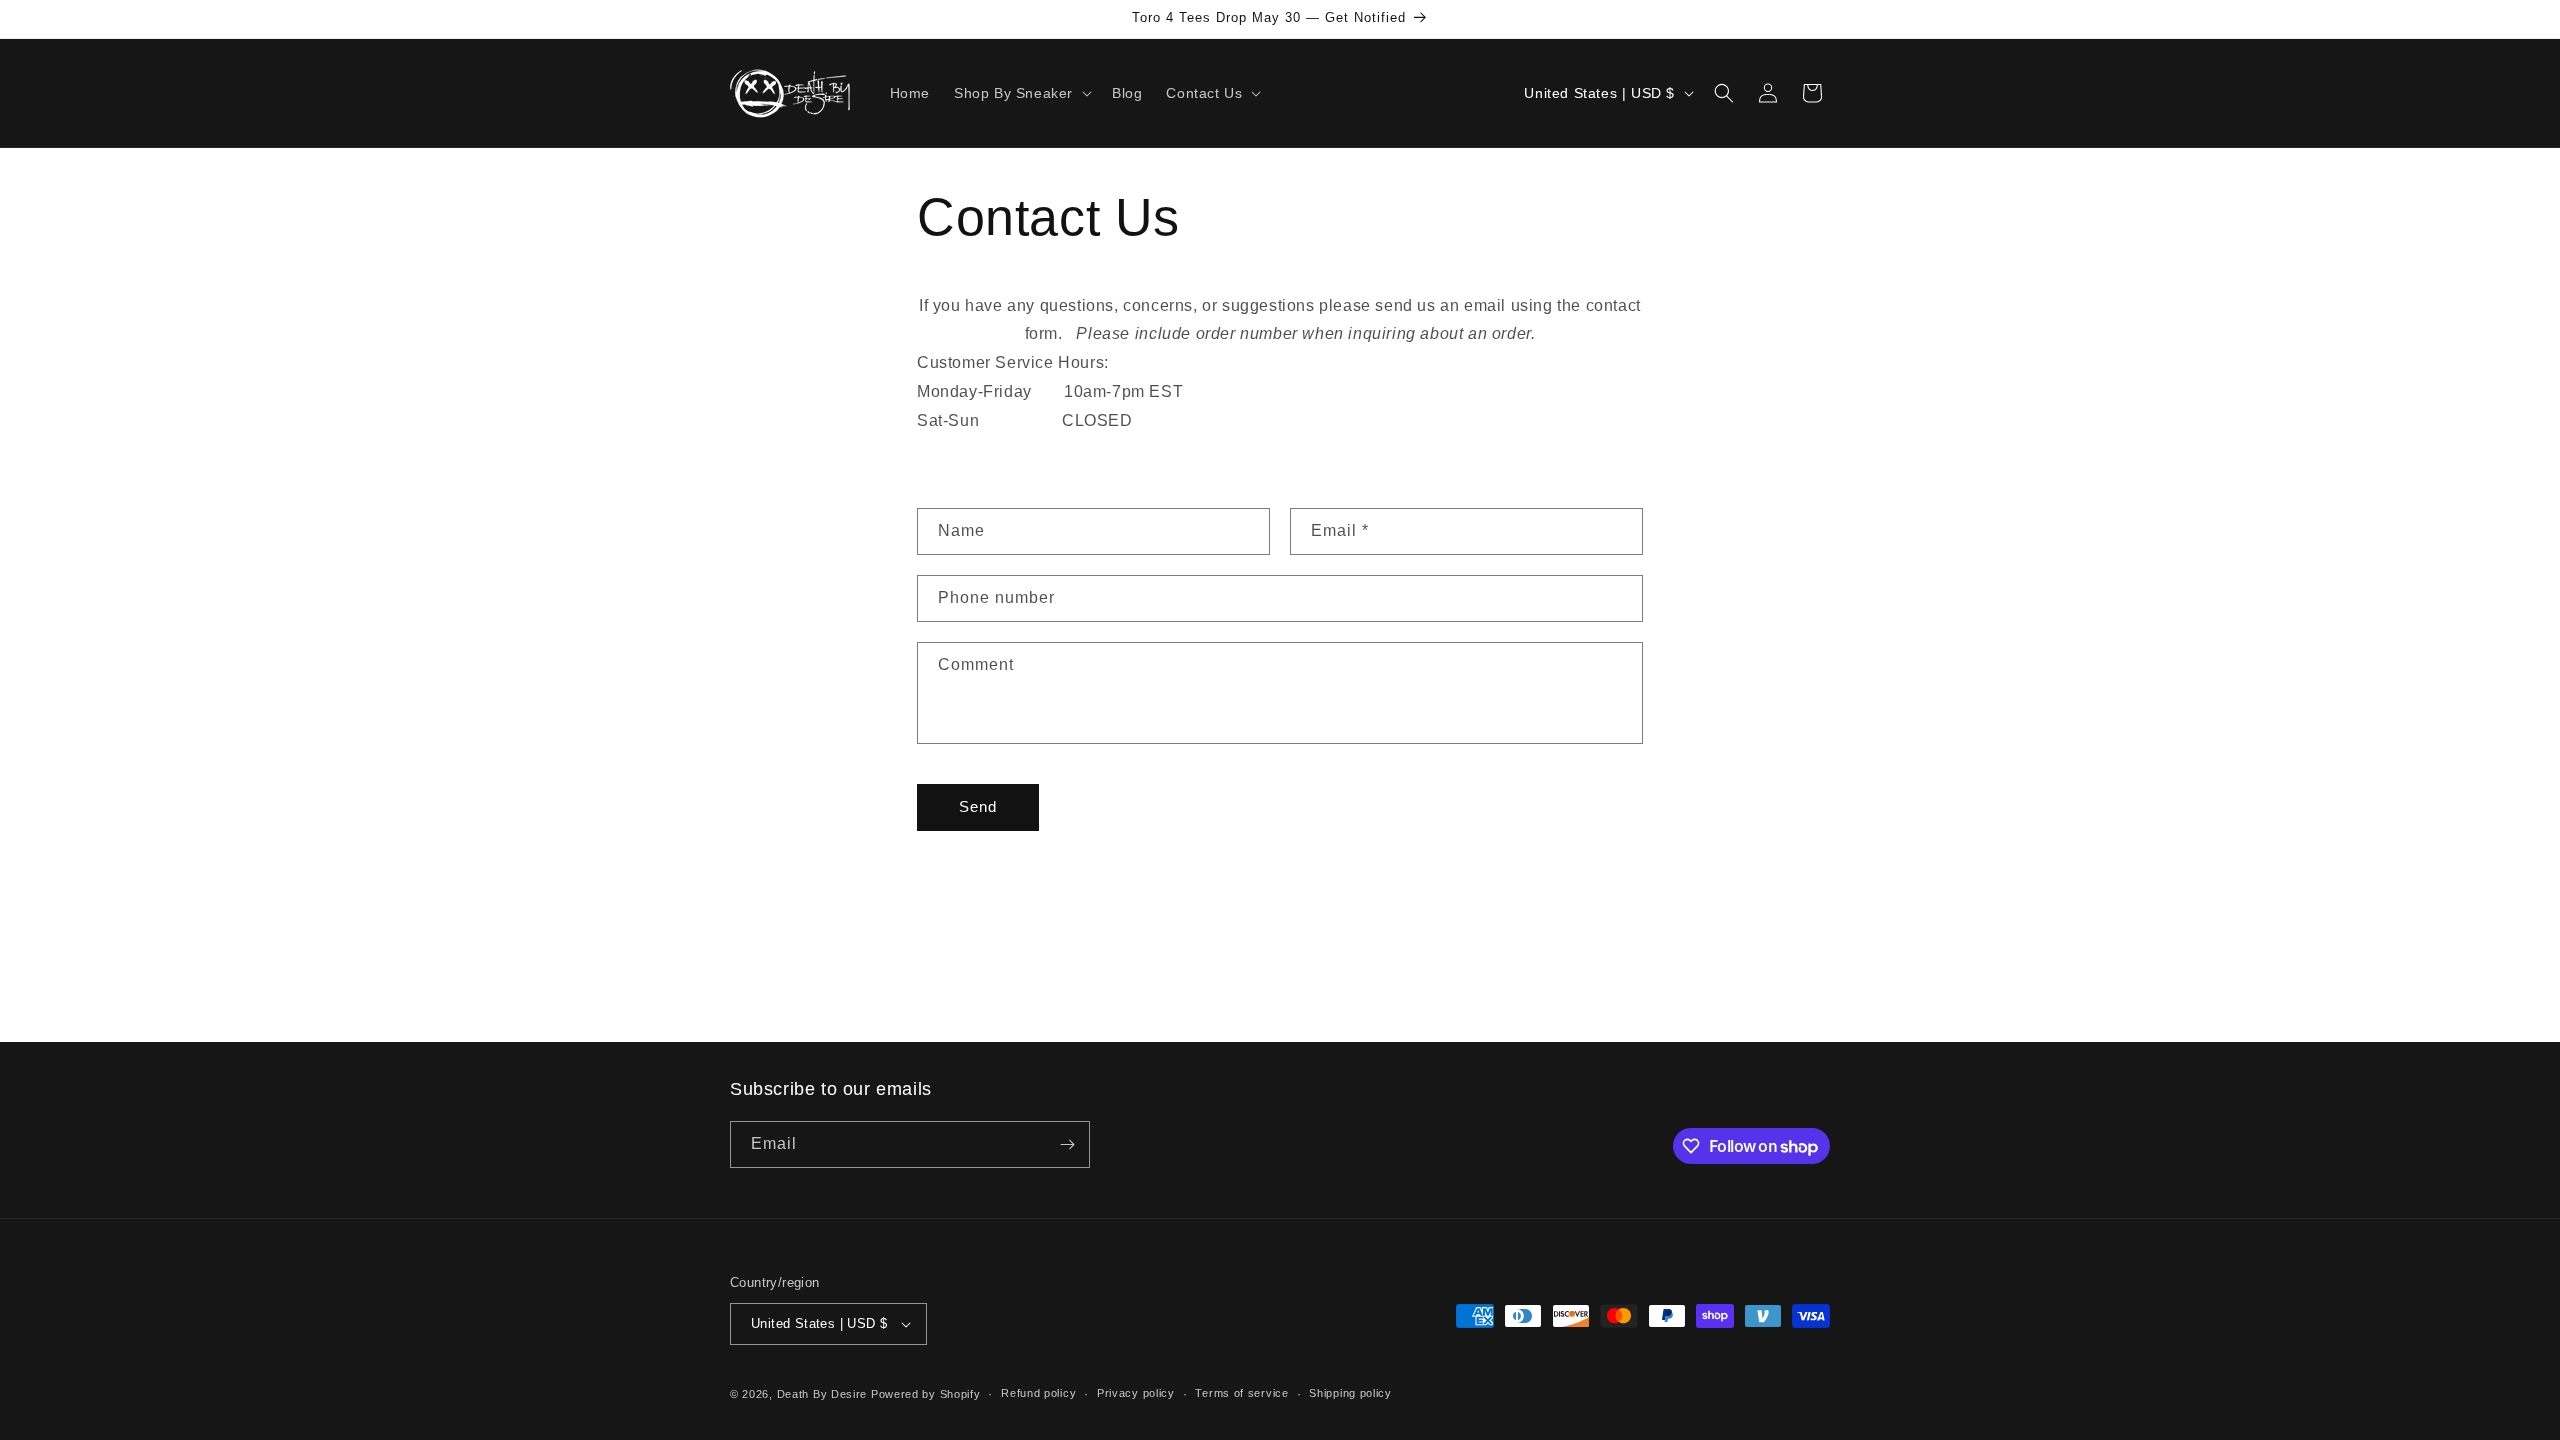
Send (978, 806)
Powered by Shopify (926, 1394)
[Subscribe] (1067, 1144)
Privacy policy (1136, 1393)
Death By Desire (822, 1394)
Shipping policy (1350, 1393)
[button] (1021, 93)
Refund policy (1038, 1393)
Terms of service (1241, 1393)
